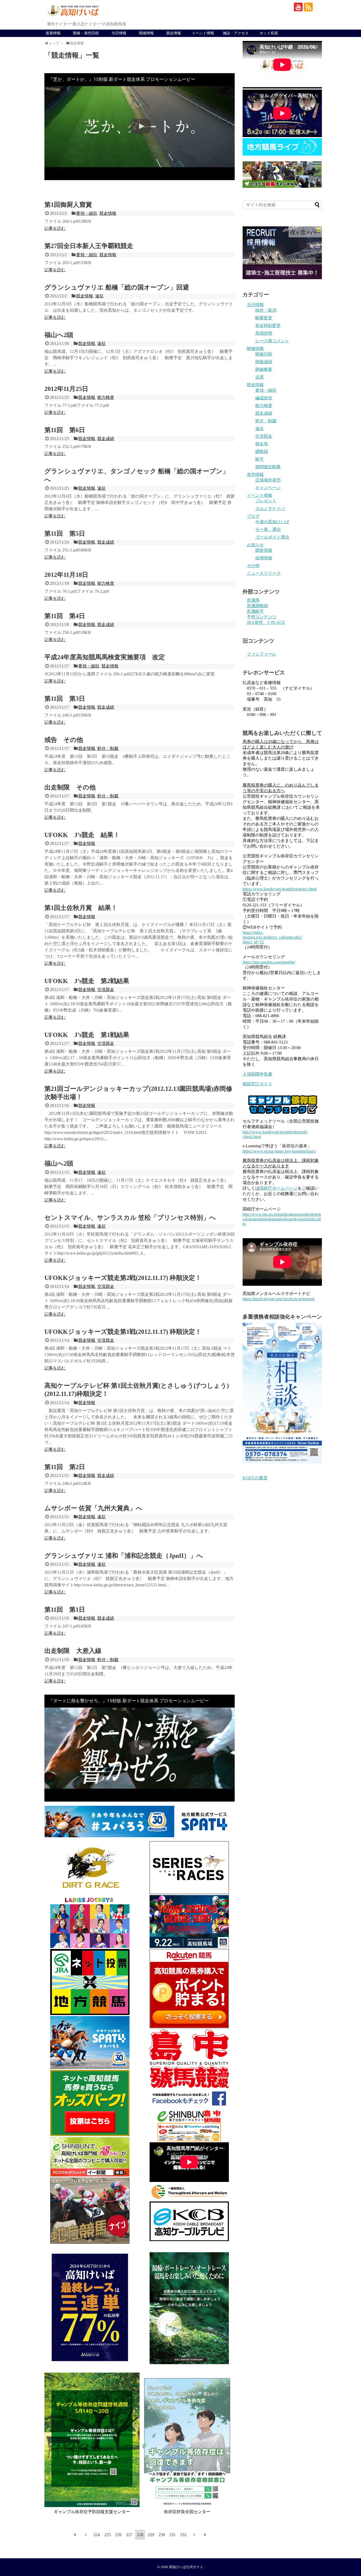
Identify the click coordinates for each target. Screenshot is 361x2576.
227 (129, 2535)
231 (173, 2535)
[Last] (205, 2535)
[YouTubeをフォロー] (298, 7)
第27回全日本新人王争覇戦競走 (89, 246)
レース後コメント (272, 341)
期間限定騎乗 (268, 467)
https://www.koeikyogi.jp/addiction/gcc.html (280, 889)
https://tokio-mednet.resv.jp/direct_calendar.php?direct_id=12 (272, 937)
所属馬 (253, 600)
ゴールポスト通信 (272, 537)
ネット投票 (269, 33)
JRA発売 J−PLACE (266, 622)
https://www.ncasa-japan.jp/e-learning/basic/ (279, 1151)
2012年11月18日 (66, 575)
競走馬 (262, 444)
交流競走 (106, 990)
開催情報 (146, 33)
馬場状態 (264, 333)
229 (151, 2535)
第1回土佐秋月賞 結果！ (81, 908)
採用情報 (264, 558)
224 (97, 2535)
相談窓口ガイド (257, 1084)
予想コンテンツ (262, 617)
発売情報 (255, 474)
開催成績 (264, 362)
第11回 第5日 (65, 534)
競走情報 (174, 33)
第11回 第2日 (65, 1467)
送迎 (260, 377)
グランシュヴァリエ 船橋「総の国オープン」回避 (117, 287)
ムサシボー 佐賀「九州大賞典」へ (93, 1508)
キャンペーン (268, 488)
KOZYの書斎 (255, 1478)
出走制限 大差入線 (73, 1651)
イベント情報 (203, 33)
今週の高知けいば (272, 522)
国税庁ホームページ (279, 1188)
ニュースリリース (264, 573)
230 (162, 2535)
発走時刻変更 (268, 326)
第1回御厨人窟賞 (68, 205)
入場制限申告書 (257, 1074)
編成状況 (264, 398)
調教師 (262, 452)
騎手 (260, 459)
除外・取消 (266, 310)
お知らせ (255, 545)
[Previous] (86, 2535)
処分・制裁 (108, 748)
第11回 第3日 (65, 699)
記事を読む (55, 228)
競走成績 (106, 439)
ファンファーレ (262, 654)
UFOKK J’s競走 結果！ (82, 835)
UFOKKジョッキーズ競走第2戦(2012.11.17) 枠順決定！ (123, 1278)
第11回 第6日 (65, 430)
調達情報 (264, 550)
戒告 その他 (64, 740)
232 (183, 2535)
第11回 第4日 (65, 616)
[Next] (194, 2535)
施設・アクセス (236, 33)
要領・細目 (87, 213)
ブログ (253, 516)
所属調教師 (257, 606)
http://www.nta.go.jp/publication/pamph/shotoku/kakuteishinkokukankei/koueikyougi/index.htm (282, 1219)
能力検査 (106, 397)
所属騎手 (255, 611)
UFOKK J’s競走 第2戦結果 (87, 981)
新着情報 (53, 33)
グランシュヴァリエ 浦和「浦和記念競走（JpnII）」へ (124, 1556)
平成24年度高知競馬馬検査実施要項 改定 (105, 657)
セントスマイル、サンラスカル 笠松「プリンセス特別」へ (130, 1218)
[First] (75, 2535)
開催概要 (264, 369)
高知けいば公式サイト (186, 2567)
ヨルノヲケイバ (270, 509)
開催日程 (264, 354)
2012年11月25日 (66, 389)
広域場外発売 (268, 480)
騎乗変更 (264, 318)
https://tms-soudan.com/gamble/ (269, 962)
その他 (253, 566)
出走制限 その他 (70, 787)
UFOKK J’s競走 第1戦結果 (87, 1035)
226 (118, 2535)
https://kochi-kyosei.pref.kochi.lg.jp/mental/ (279, 1299)
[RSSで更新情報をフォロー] (308, 7)
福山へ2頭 (59, 335)
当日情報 (119, 33)
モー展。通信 (268, 529)
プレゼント (266, 501)
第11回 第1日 (65, 1610)
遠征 (99, 296)
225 (108, 2535)
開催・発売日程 (86, 33)
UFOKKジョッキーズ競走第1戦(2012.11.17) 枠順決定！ (123, 1332)
